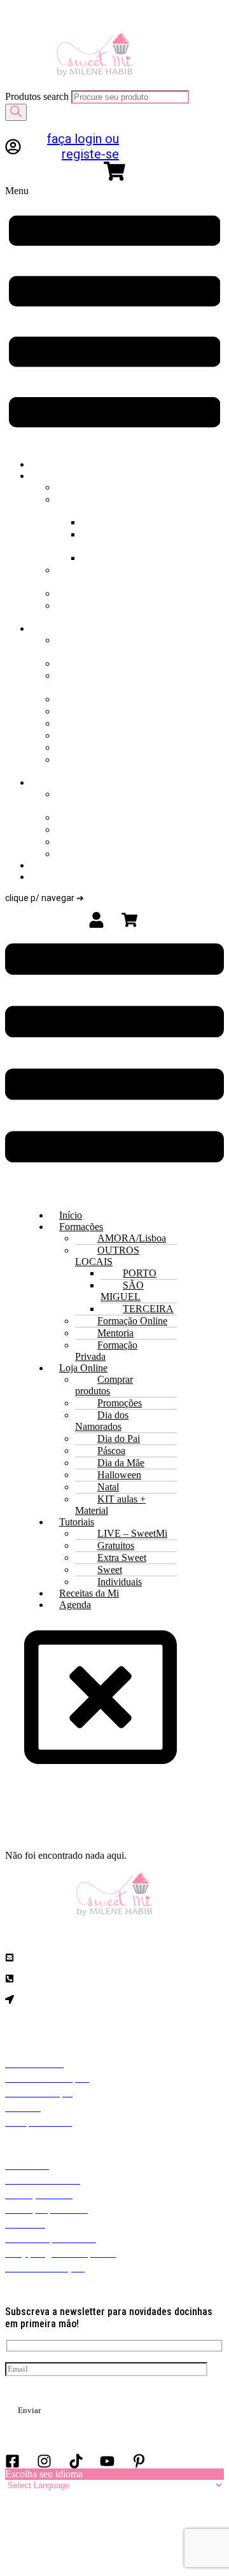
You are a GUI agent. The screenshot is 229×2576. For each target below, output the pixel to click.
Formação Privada (103, 611)
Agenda (81, 877)
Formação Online (103, 576)
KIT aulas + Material (105, 765)
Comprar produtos (100, 646)
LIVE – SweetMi (94, 800)
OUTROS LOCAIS (143, 499)
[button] (114, 317)
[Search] (16, 112)
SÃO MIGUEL (115, 540)
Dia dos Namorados (97, 681)
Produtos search (38, 96)
